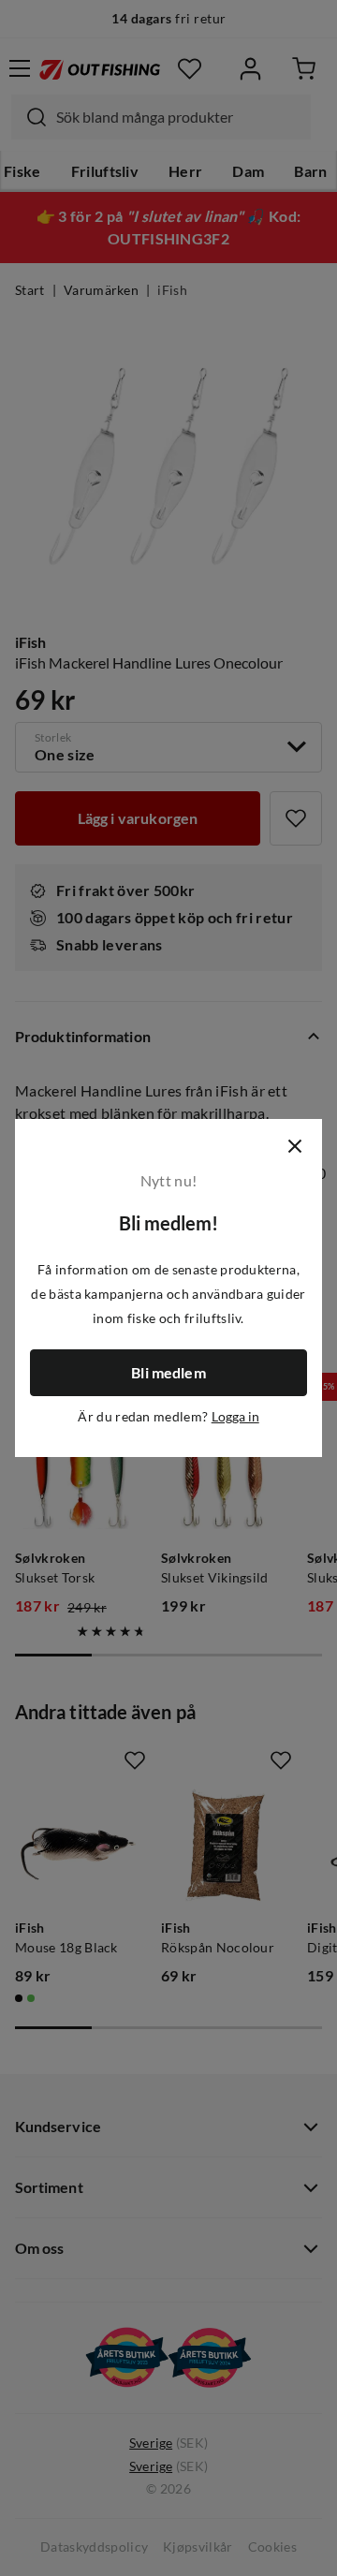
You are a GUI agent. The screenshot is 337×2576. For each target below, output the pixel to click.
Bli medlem (168, 1373)
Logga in (235, 1417)
